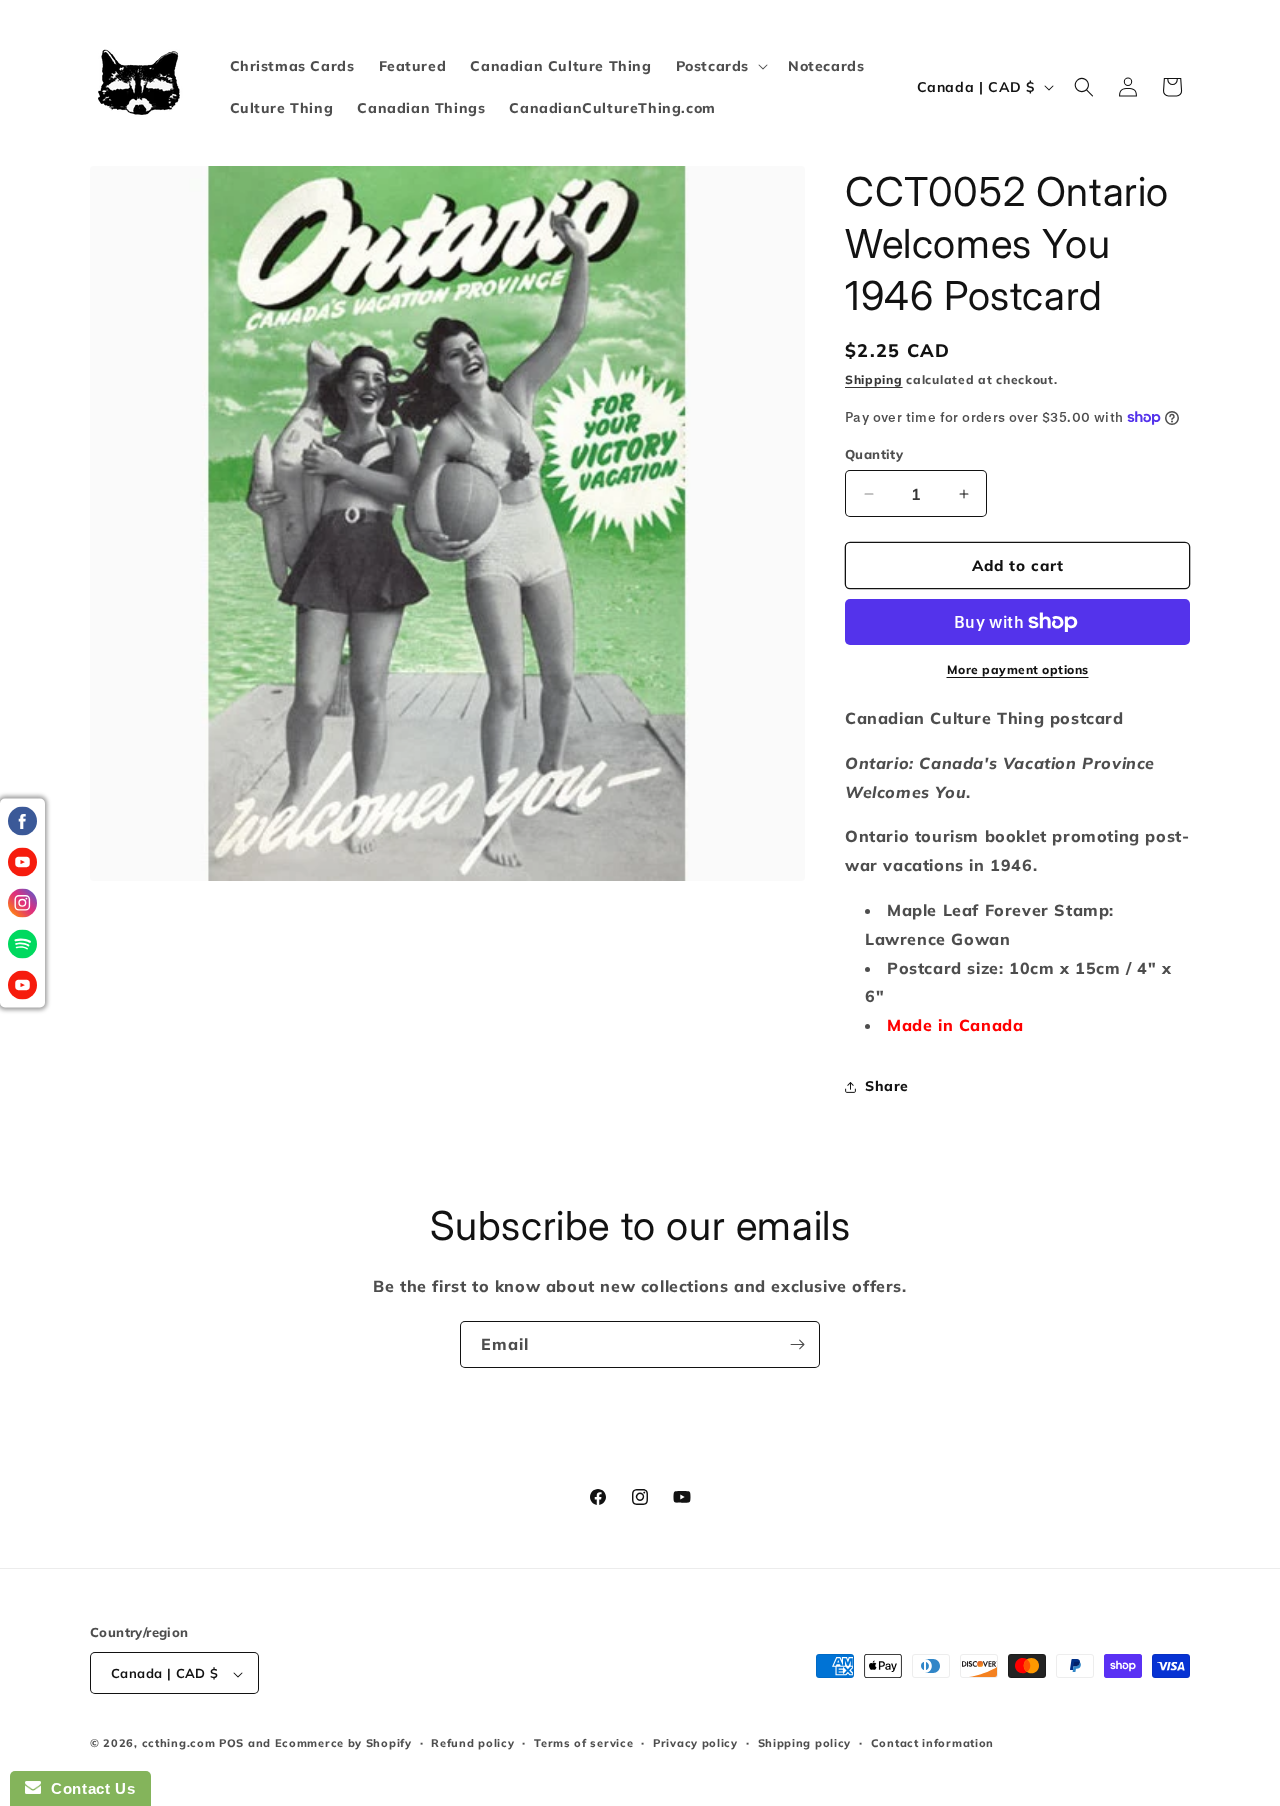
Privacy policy (695, 1743)
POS (231, 1744)
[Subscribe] (797, 1344)
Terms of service (583, 1743)
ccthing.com (179, 1744)
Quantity (874, 454)
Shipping (874, 379)
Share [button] (887, 1086)
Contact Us (88, 1788)
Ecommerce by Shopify (343, 1744)
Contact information (932, 1743)
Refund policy (472, 1743)
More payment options (1018, 669)
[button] (720, 66)
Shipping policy (805, 1743)
